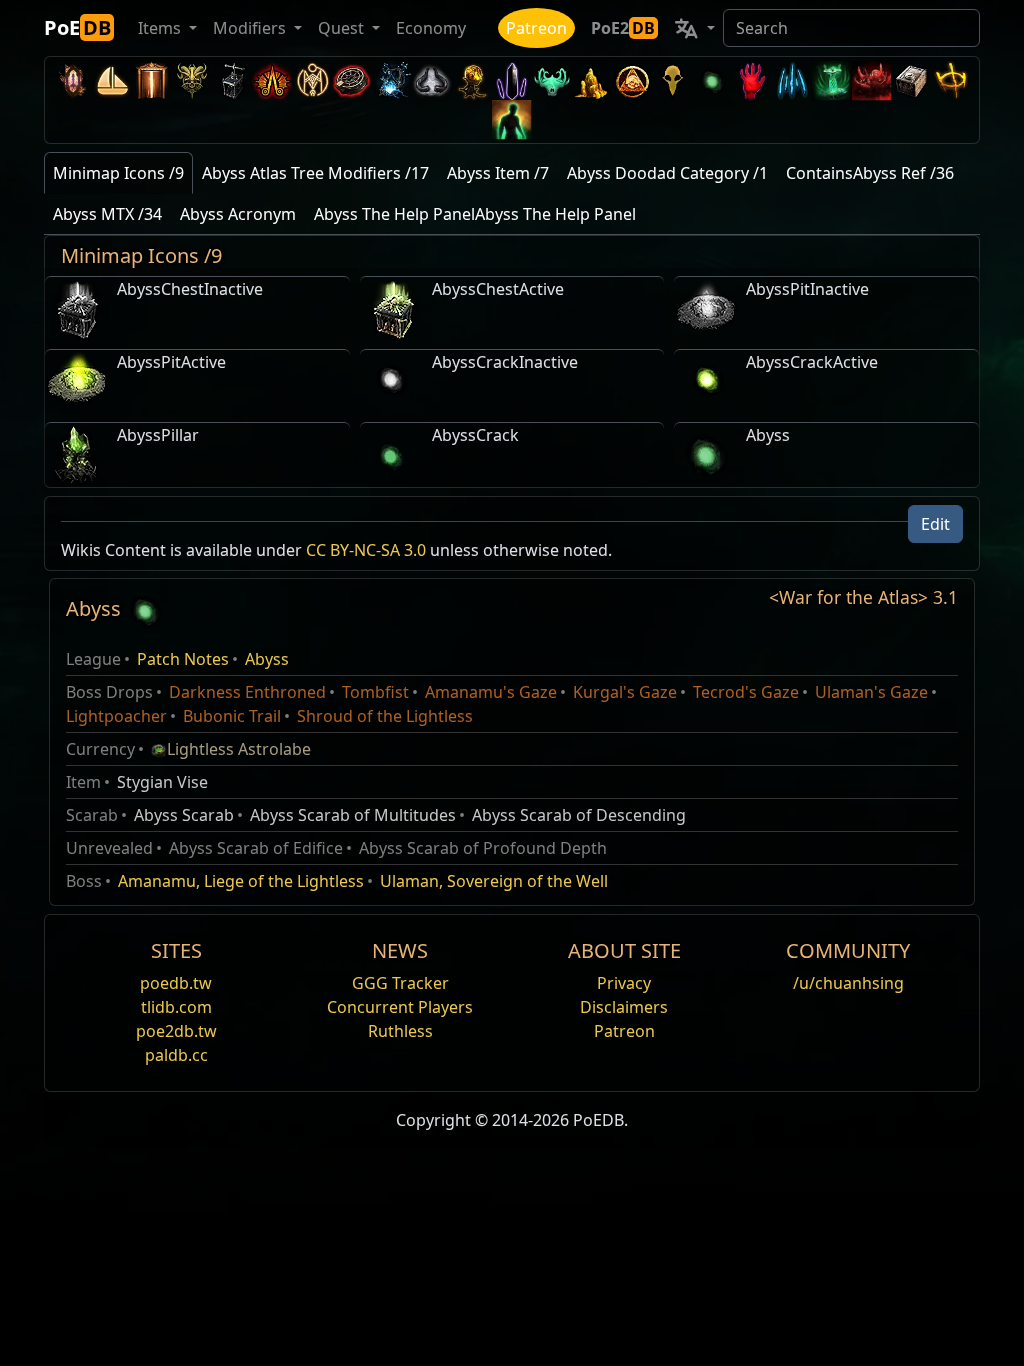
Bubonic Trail (232, 716)
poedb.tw (176, 983)
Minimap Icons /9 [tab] (118, 173)
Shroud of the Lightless (385, 716)
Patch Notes (183, 659)
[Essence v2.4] (792, 80)
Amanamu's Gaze (491, 692)
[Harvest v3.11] (392, 80)
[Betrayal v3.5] (552, 80)
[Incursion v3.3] (632, 80)
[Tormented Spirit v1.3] (832, 80)
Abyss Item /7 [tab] (498, 173)
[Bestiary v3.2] (672, 80)
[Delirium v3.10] (432, 80)
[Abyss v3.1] (712, 80)
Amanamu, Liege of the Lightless (241, 881)
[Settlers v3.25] (112, 80)
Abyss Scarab (184, 815)
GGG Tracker (400, 983)
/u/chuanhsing (848, 983)
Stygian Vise (162, 782)
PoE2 (623, 28)
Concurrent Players (400, 1007)
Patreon (536, 28)
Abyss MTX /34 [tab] (107, 214)
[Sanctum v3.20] (152, 80)
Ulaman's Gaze (871, 692)
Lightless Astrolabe (239, 749)
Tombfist (375, 692)
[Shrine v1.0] (952, 80)
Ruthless (400, 1031)
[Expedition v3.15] (232, 80)
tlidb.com (176, 1007)
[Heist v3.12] (352, 80)
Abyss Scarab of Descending (579, 815)
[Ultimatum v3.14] (272, 80)
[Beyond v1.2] (872, 80)
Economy (431, 28)
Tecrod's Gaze (746, 692)
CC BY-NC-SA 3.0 (366, 550)
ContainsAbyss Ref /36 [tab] (870, 173)
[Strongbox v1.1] (912, 80)
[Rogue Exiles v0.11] (512, 119)
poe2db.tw (176, 1031)
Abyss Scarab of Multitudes (353, 815)
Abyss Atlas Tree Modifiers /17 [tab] (315, 173)
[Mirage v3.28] (72, 80)
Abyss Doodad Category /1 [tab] (667, 173)
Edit (935, 524)
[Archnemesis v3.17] (192, 80)
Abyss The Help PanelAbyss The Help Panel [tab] (475, 214)
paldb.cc (176, 1055)
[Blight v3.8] (472, 80)
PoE (77, 27)
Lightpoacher (116, 716)
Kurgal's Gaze (625, 692)
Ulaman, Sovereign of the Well (494, 881)
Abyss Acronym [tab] (238, 214)
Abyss (267, 659)
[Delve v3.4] (592, 80)
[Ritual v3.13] (312, 80)
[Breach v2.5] (752, 80)
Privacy (624, 983)
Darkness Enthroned (247, 692)
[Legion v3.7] (512, 80)
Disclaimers (624, 1007)
